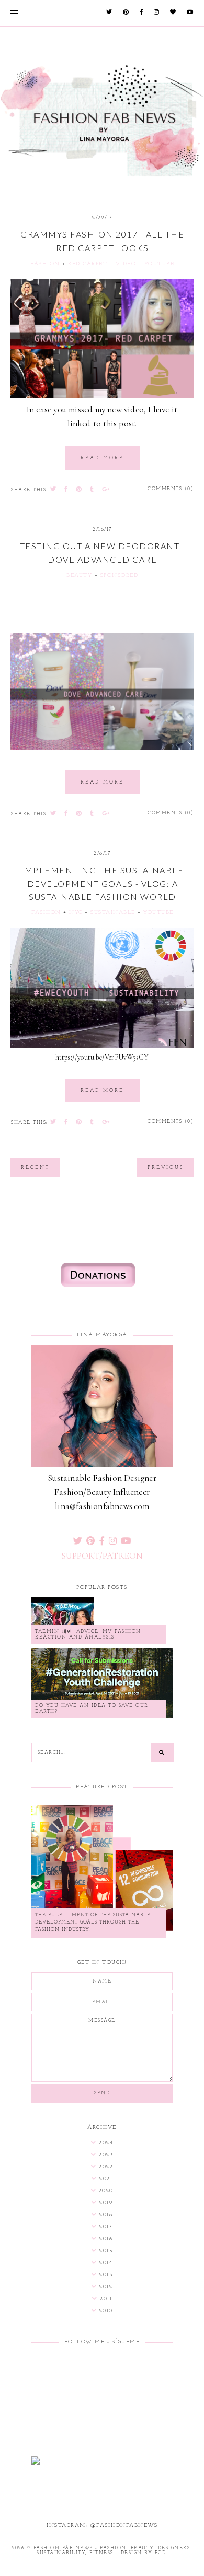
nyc (76, 913)
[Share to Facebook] (66, 490)
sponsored (120, 575)
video (126, 264)
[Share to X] (54, 490)
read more (102, 458)
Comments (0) (171, 489)
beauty (79, 575)
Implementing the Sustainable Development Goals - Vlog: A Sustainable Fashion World (102, 883)
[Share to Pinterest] (79, 490)
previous (166, 1167)
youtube (160, 264)
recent (35, 1167)
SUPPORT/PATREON (102, 1556)
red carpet (88, 264)
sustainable (113, 913)
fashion (45, 264)
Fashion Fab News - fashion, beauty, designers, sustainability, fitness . (113, 2550)
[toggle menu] (14, 13)
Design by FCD (144, 2553)
